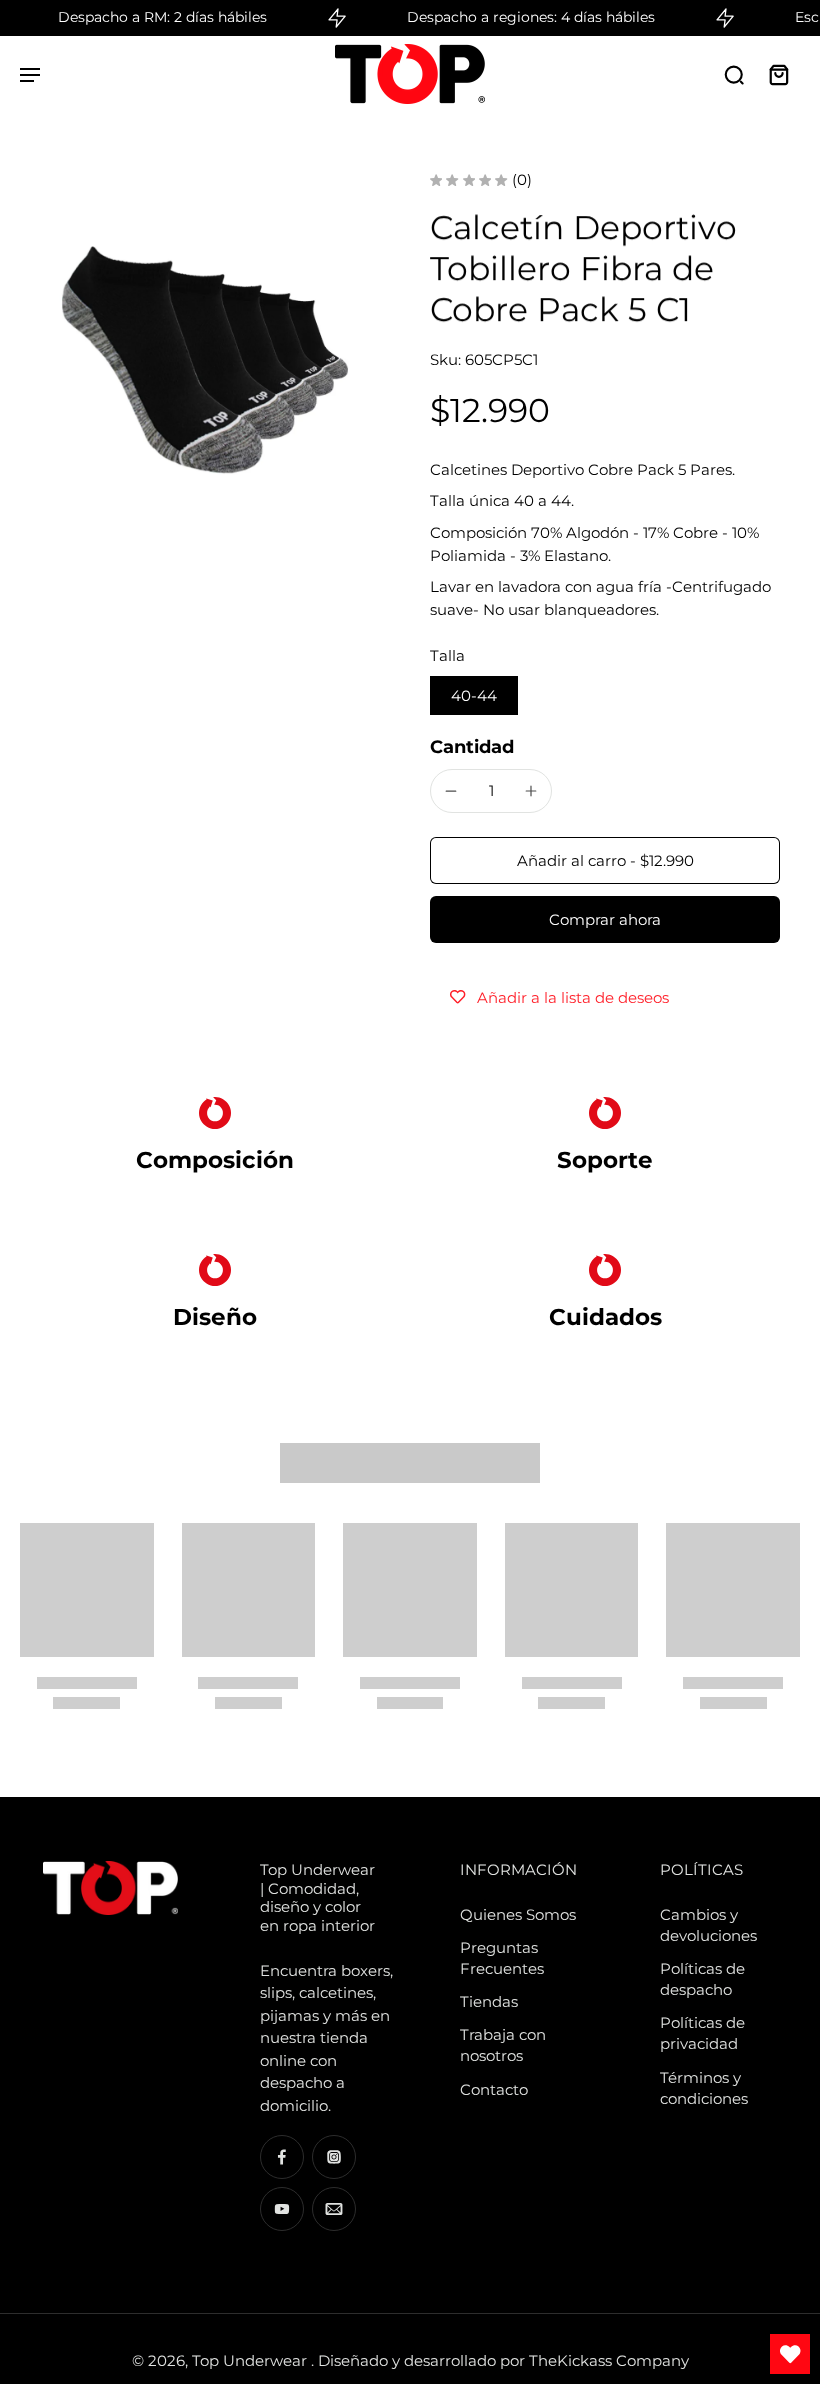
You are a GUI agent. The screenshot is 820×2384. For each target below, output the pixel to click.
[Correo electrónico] (334, 2209)
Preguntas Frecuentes (502, 1958)
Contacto (494, 2089)
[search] (734, 74)
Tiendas (489, 2001)
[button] (605, 860)
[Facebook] (282, 2157)
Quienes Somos (518, 1914)
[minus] (451, 791)
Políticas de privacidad (702, 2033)
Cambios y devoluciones (708, 1925)
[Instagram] (334, 2157)
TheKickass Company (609, 2360)
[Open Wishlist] (790, 2354)
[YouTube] (282, 2209)
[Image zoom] (205, 357)
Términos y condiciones (704, 2088)
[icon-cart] (778, 74)
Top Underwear (251, 2360)
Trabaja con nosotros (503, 2045)
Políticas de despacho (702, 1979)
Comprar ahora (605, 919)
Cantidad (472, 746)
